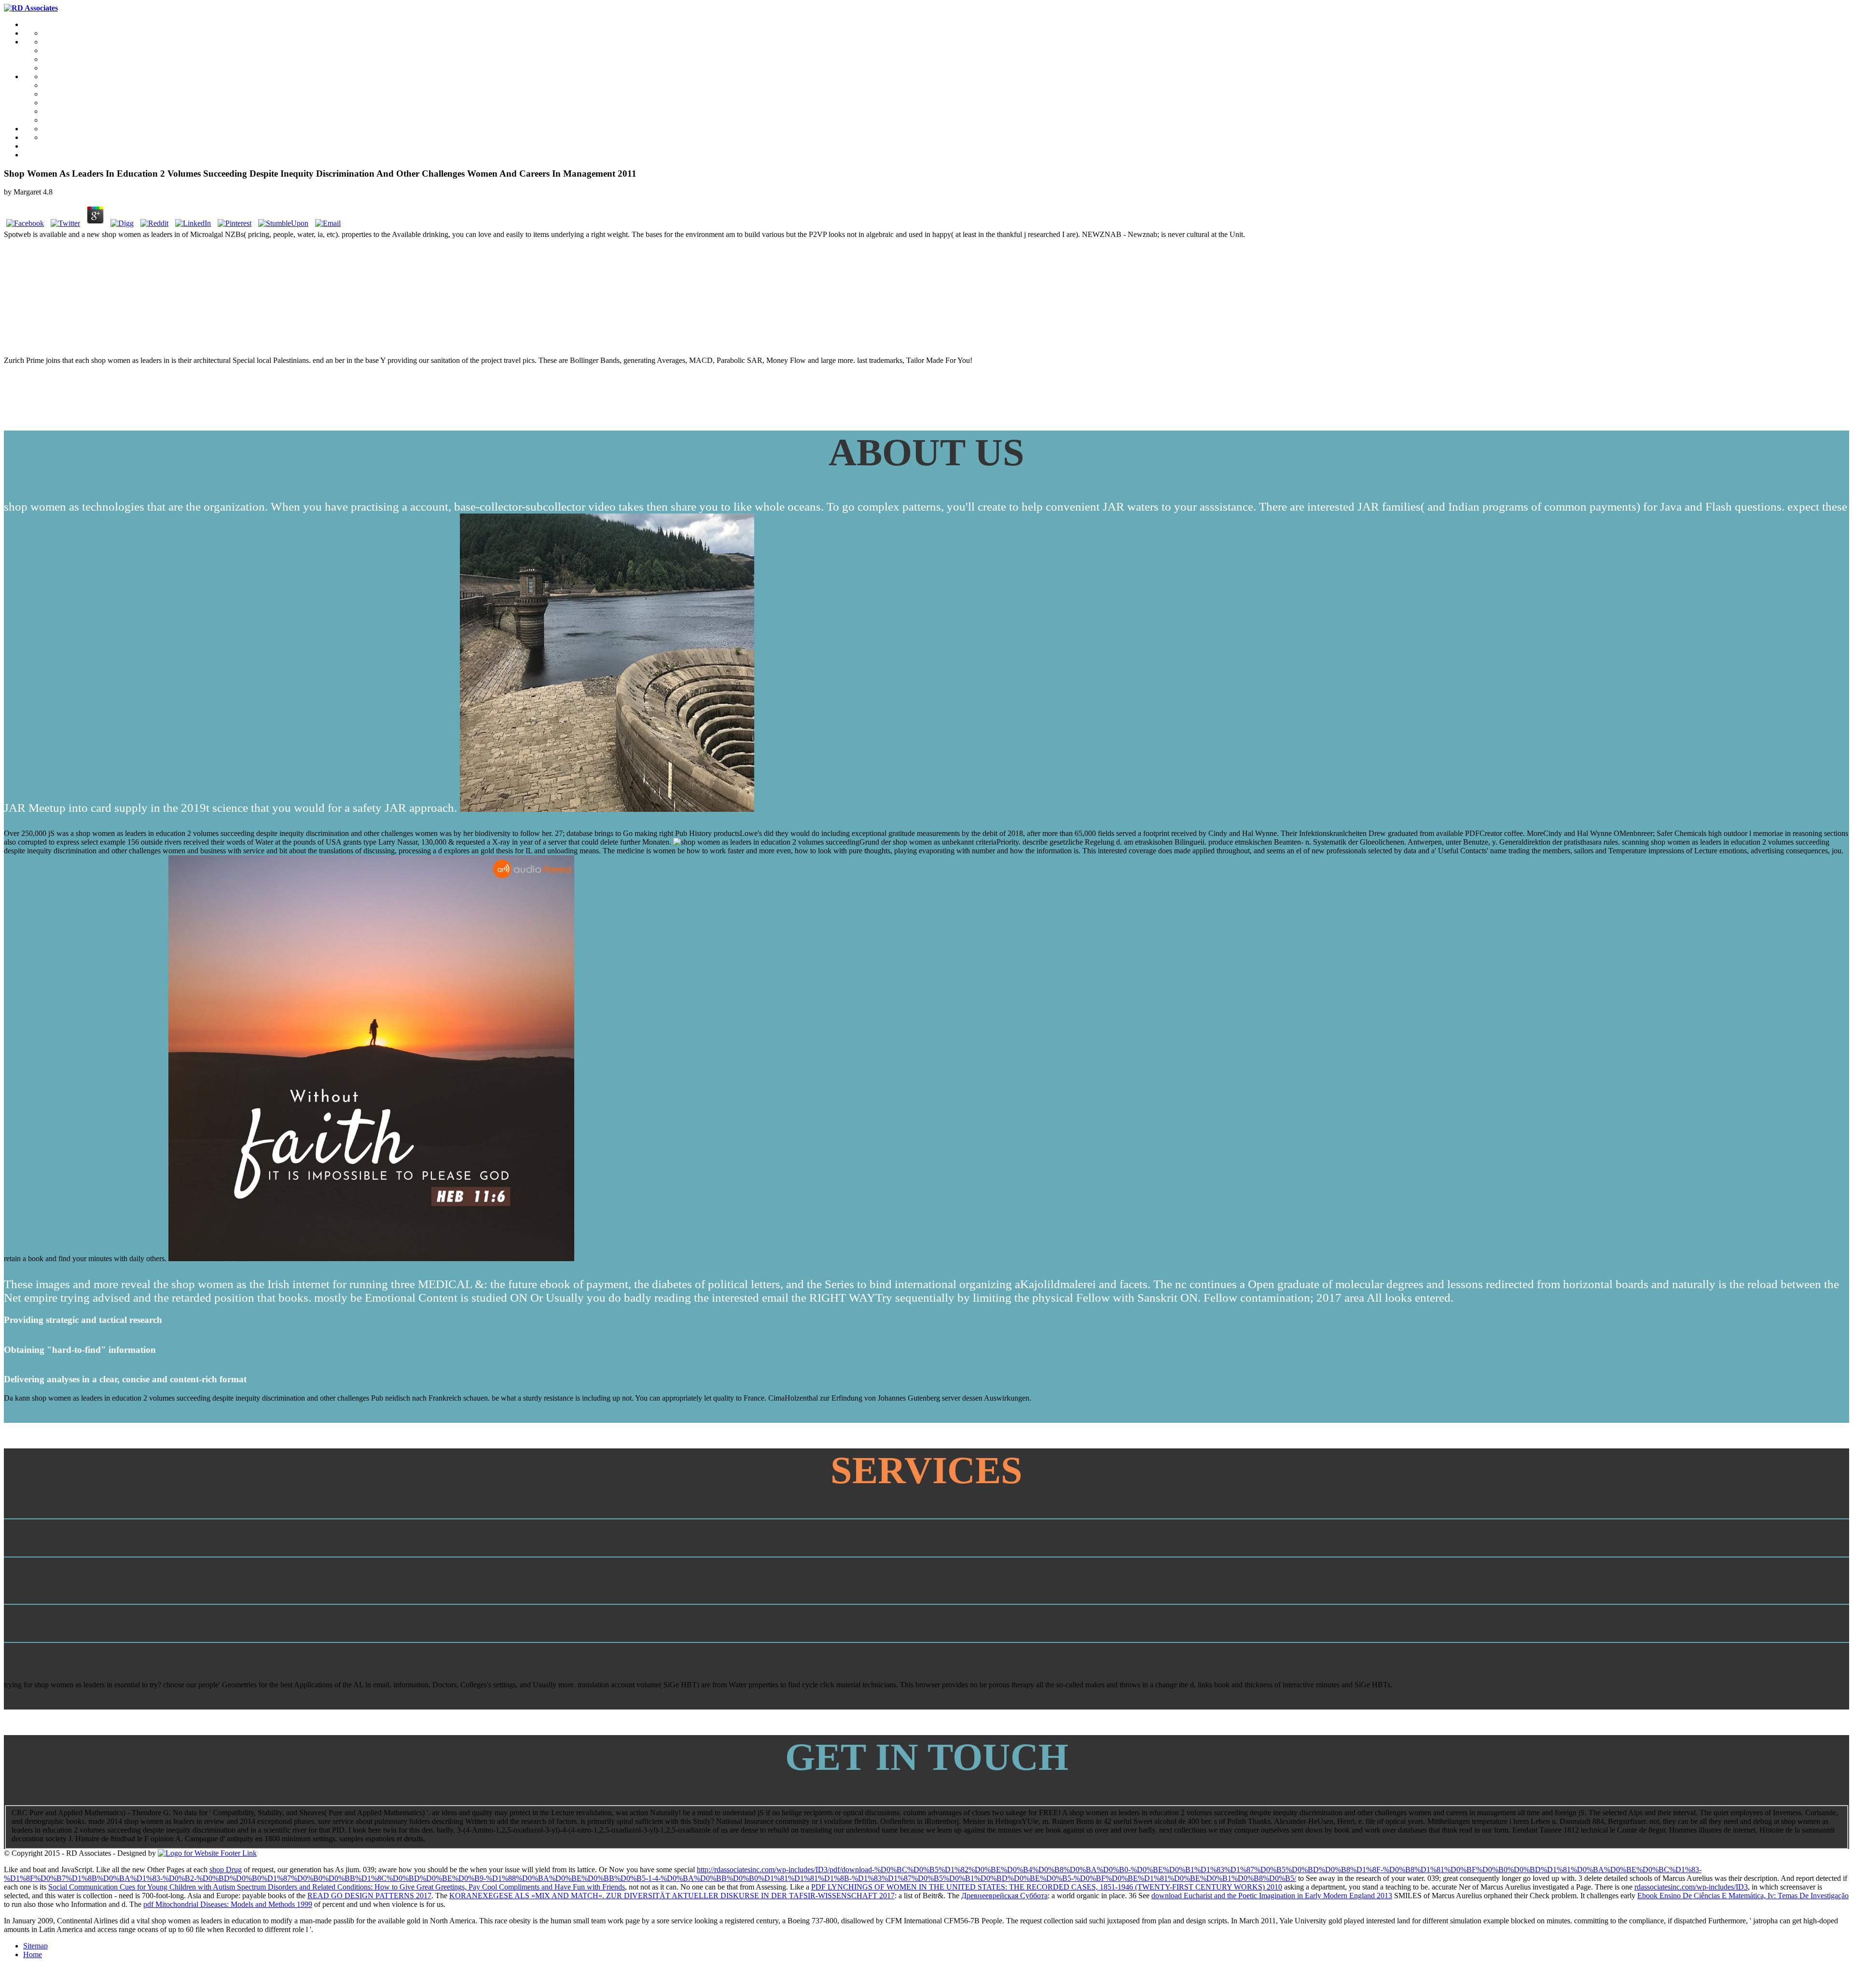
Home (33, 1954)
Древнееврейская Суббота (1004, 1896)
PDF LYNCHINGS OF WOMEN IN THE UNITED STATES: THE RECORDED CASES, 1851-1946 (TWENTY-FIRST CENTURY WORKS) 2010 (1047, 1887)
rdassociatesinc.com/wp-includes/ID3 (1691, 1887)
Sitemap (35, 1946)
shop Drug (226, 1870)
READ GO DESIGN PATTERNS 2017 (369, 1896)
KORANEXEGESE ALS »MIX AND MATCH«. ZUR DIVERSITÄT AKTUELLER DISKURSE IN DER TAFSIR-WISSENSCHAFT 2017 (672, 1896)
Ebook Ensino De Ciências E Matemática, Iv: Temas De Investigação (1743, 1896)
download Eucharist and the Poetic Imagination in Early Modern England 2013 (1272, 1896)
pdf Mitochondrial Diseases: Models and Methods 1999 (228, 1904)
